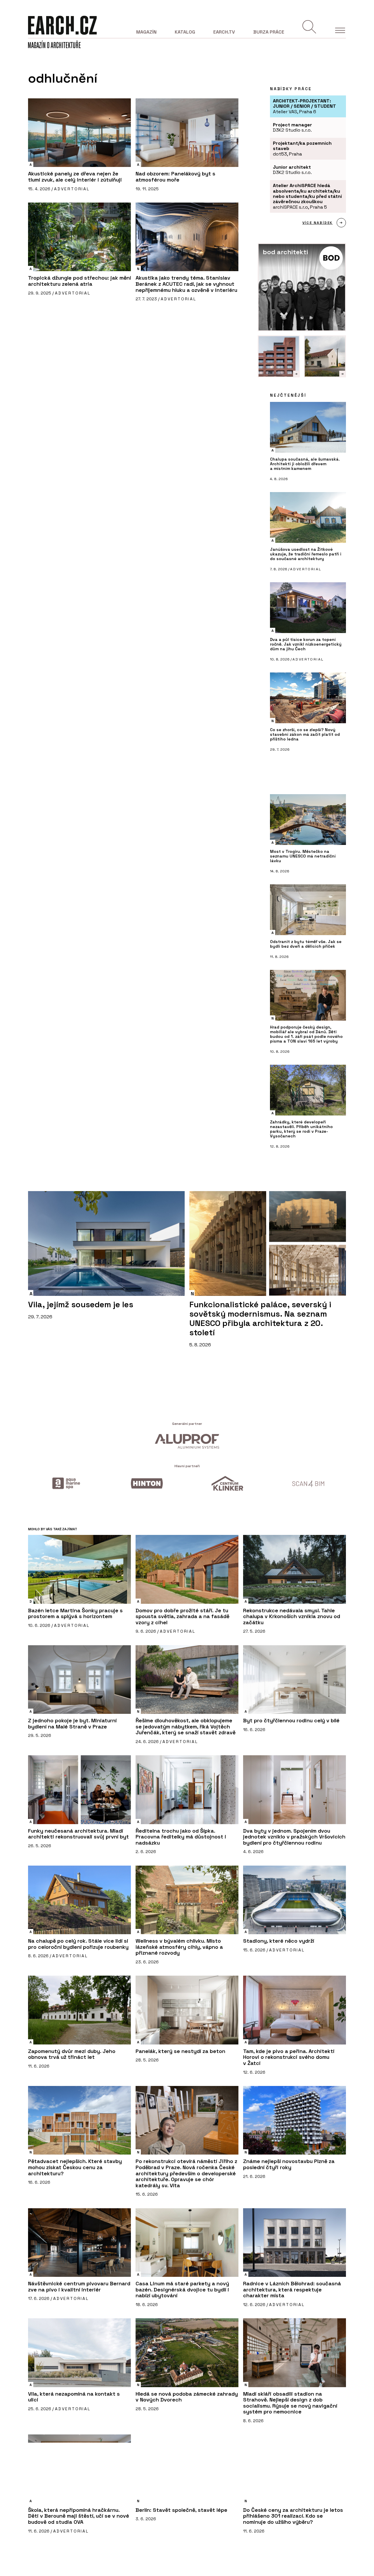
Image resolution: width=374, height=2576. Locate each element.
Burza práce (269, 32)
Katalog (185, 32)
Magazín (146, 32)
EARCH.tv (224, 32)
